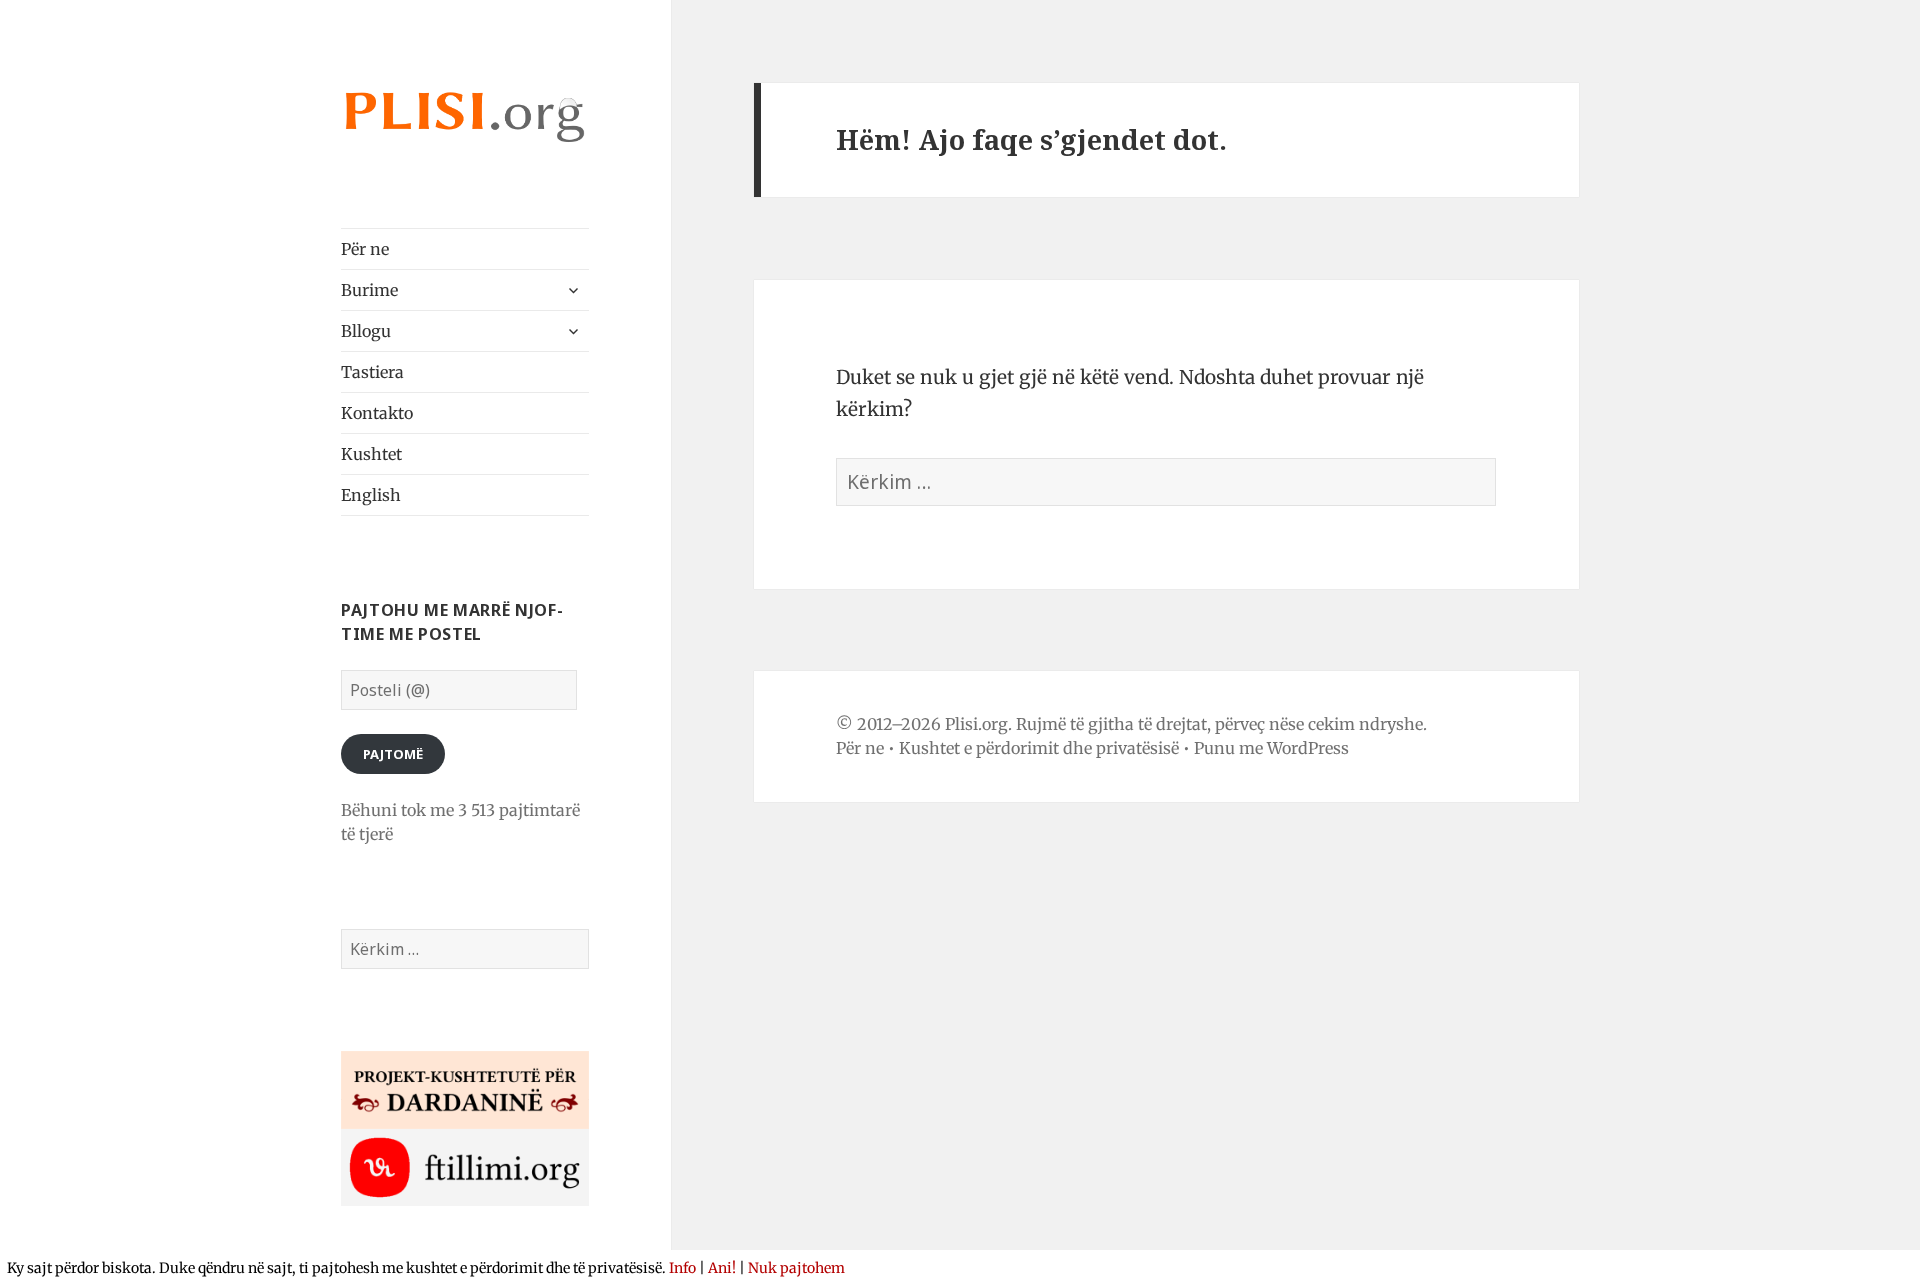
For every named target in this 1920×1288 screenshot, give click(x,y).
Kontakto (377, 413)
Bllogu (366, 331)
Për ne (365, 249)
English (371, 495)
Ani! (722, 1268)
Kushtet (371, 454)
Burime (369, 290)
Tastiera (372, 372)
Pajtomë (393, 754)
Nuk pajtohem (796, 1268)
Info (682, 1268)
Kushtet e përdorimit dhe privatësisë (1039, 748)
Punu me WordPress (1271, 748)
